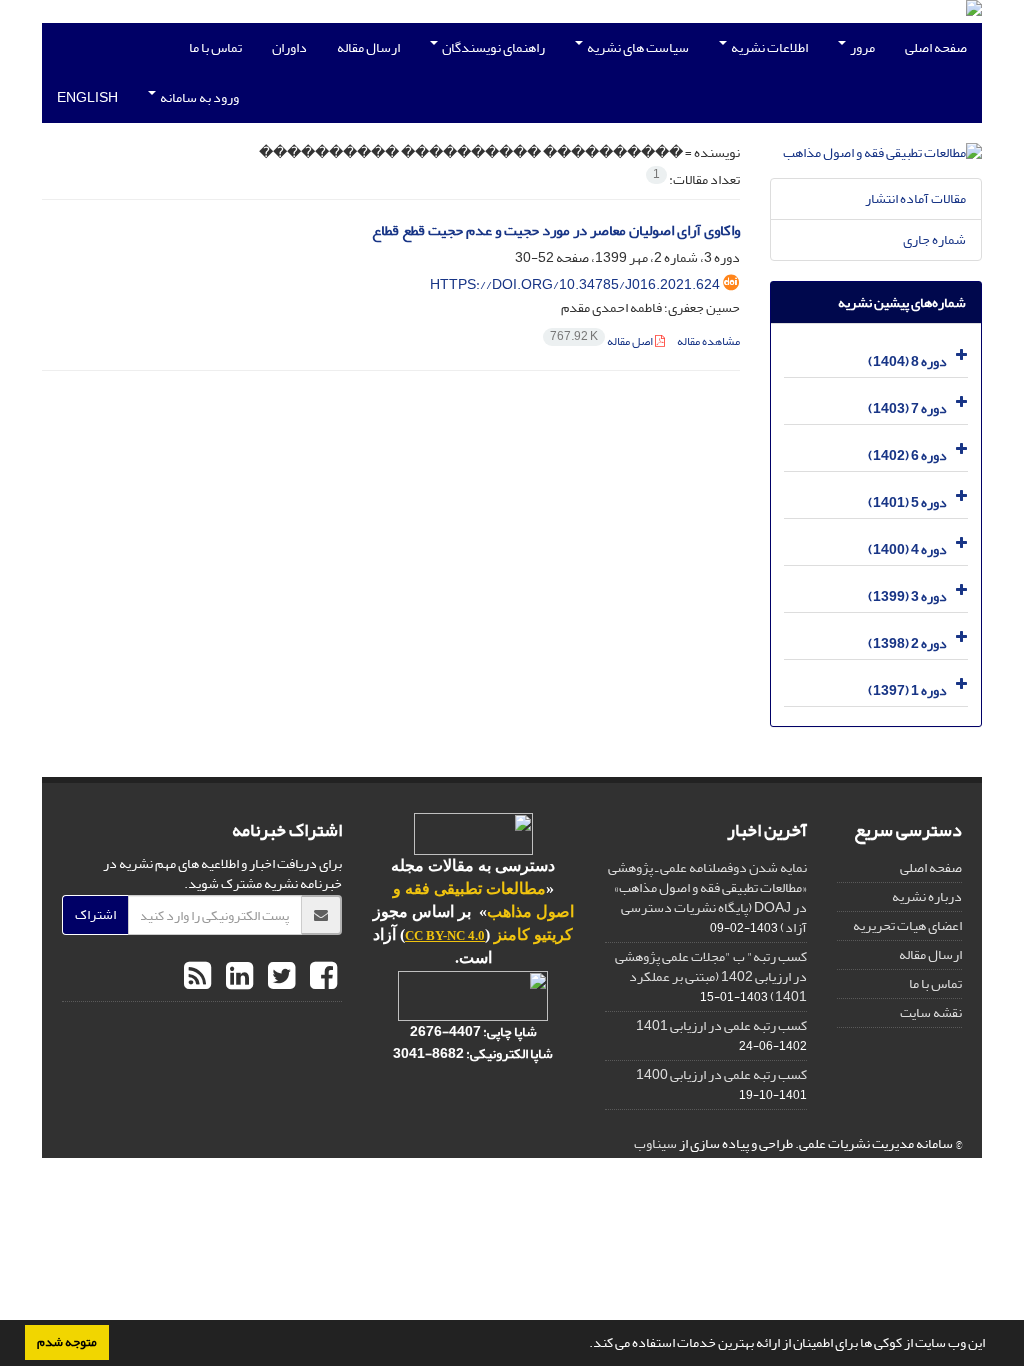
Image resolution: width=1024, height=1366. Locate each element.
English (87, 97)
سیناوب (655, 1143)
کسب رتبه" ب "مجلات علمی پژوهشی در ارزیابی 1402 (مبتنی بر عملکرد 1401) (711, 976)
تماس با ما (215, 47)
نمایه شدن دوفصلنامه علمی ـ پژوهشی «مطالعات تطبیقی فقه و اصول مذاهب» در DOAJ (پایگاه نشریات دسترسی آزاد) (707, 897)
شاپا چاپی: (509, 1031)
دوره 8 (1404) (907, 361)
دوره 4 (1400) (907, 549)
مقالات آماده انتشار (915, 198)
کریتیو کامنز (533, 934)
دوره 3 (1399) (907, 596)
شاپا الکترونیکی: (473, 1053)
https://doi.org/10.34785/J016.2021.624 (575, 284)
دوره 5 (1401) (907, 502)
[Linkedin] (237, 977)
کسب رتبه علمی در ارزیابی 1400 (721, 1074)
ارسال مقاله (368, 47)
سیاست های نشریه (637, 47)
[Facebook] (321, 977)
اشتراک (95, 914)
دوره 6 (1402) (907, 455)
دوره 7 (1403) (907, 408)
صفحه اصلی (936, 47)
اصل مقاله (602, 341)
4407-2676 (445, 1031)
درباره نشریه (927, 896)
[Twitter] (279, 977)
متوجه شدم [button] (67, 1342)
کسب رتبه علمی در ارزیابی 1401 (721, 1025)
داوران (289, 47)
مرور (861, 47)
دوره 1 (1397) (907, 690)
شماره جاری (934, 239)
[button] (584, 1345)
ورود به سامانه (198, 97)
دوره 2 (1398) (907, 643)
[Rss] (197, 977)
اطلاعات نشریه (768, 47)
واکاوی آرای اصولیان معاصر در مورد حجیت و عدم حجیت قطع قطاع (556, 230)
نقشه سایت (931, 1012)
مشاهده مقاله (708, 341)
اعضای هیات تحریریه (907, 925)
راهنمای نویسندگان (492, 47)
